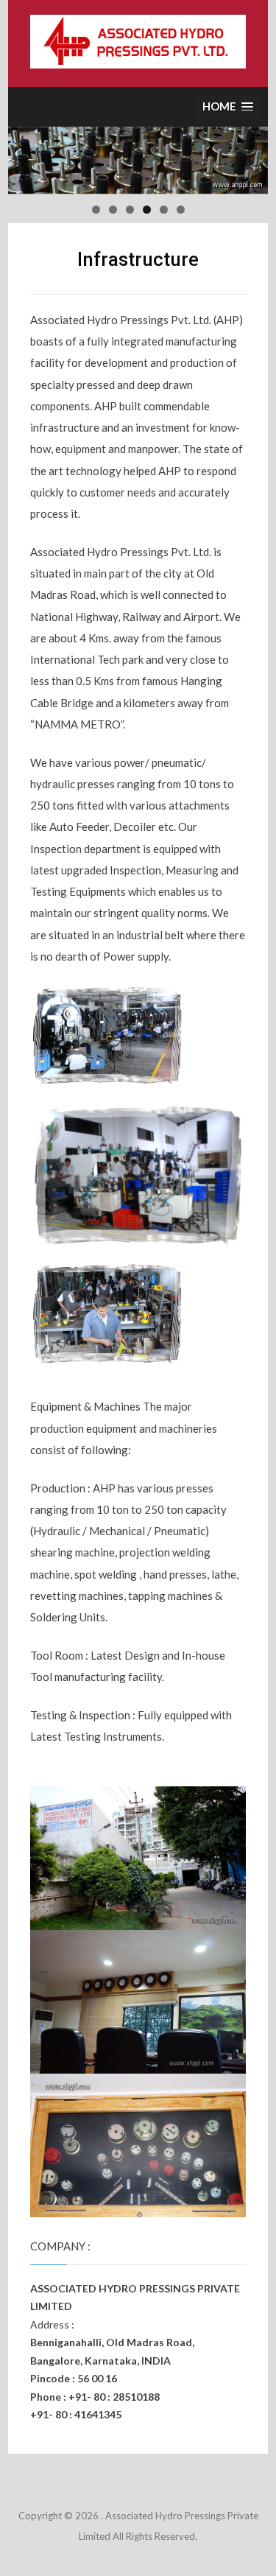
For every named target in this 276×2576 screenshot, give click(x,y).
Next (250, 157)
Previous (26, 157)
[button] (228, 107)
